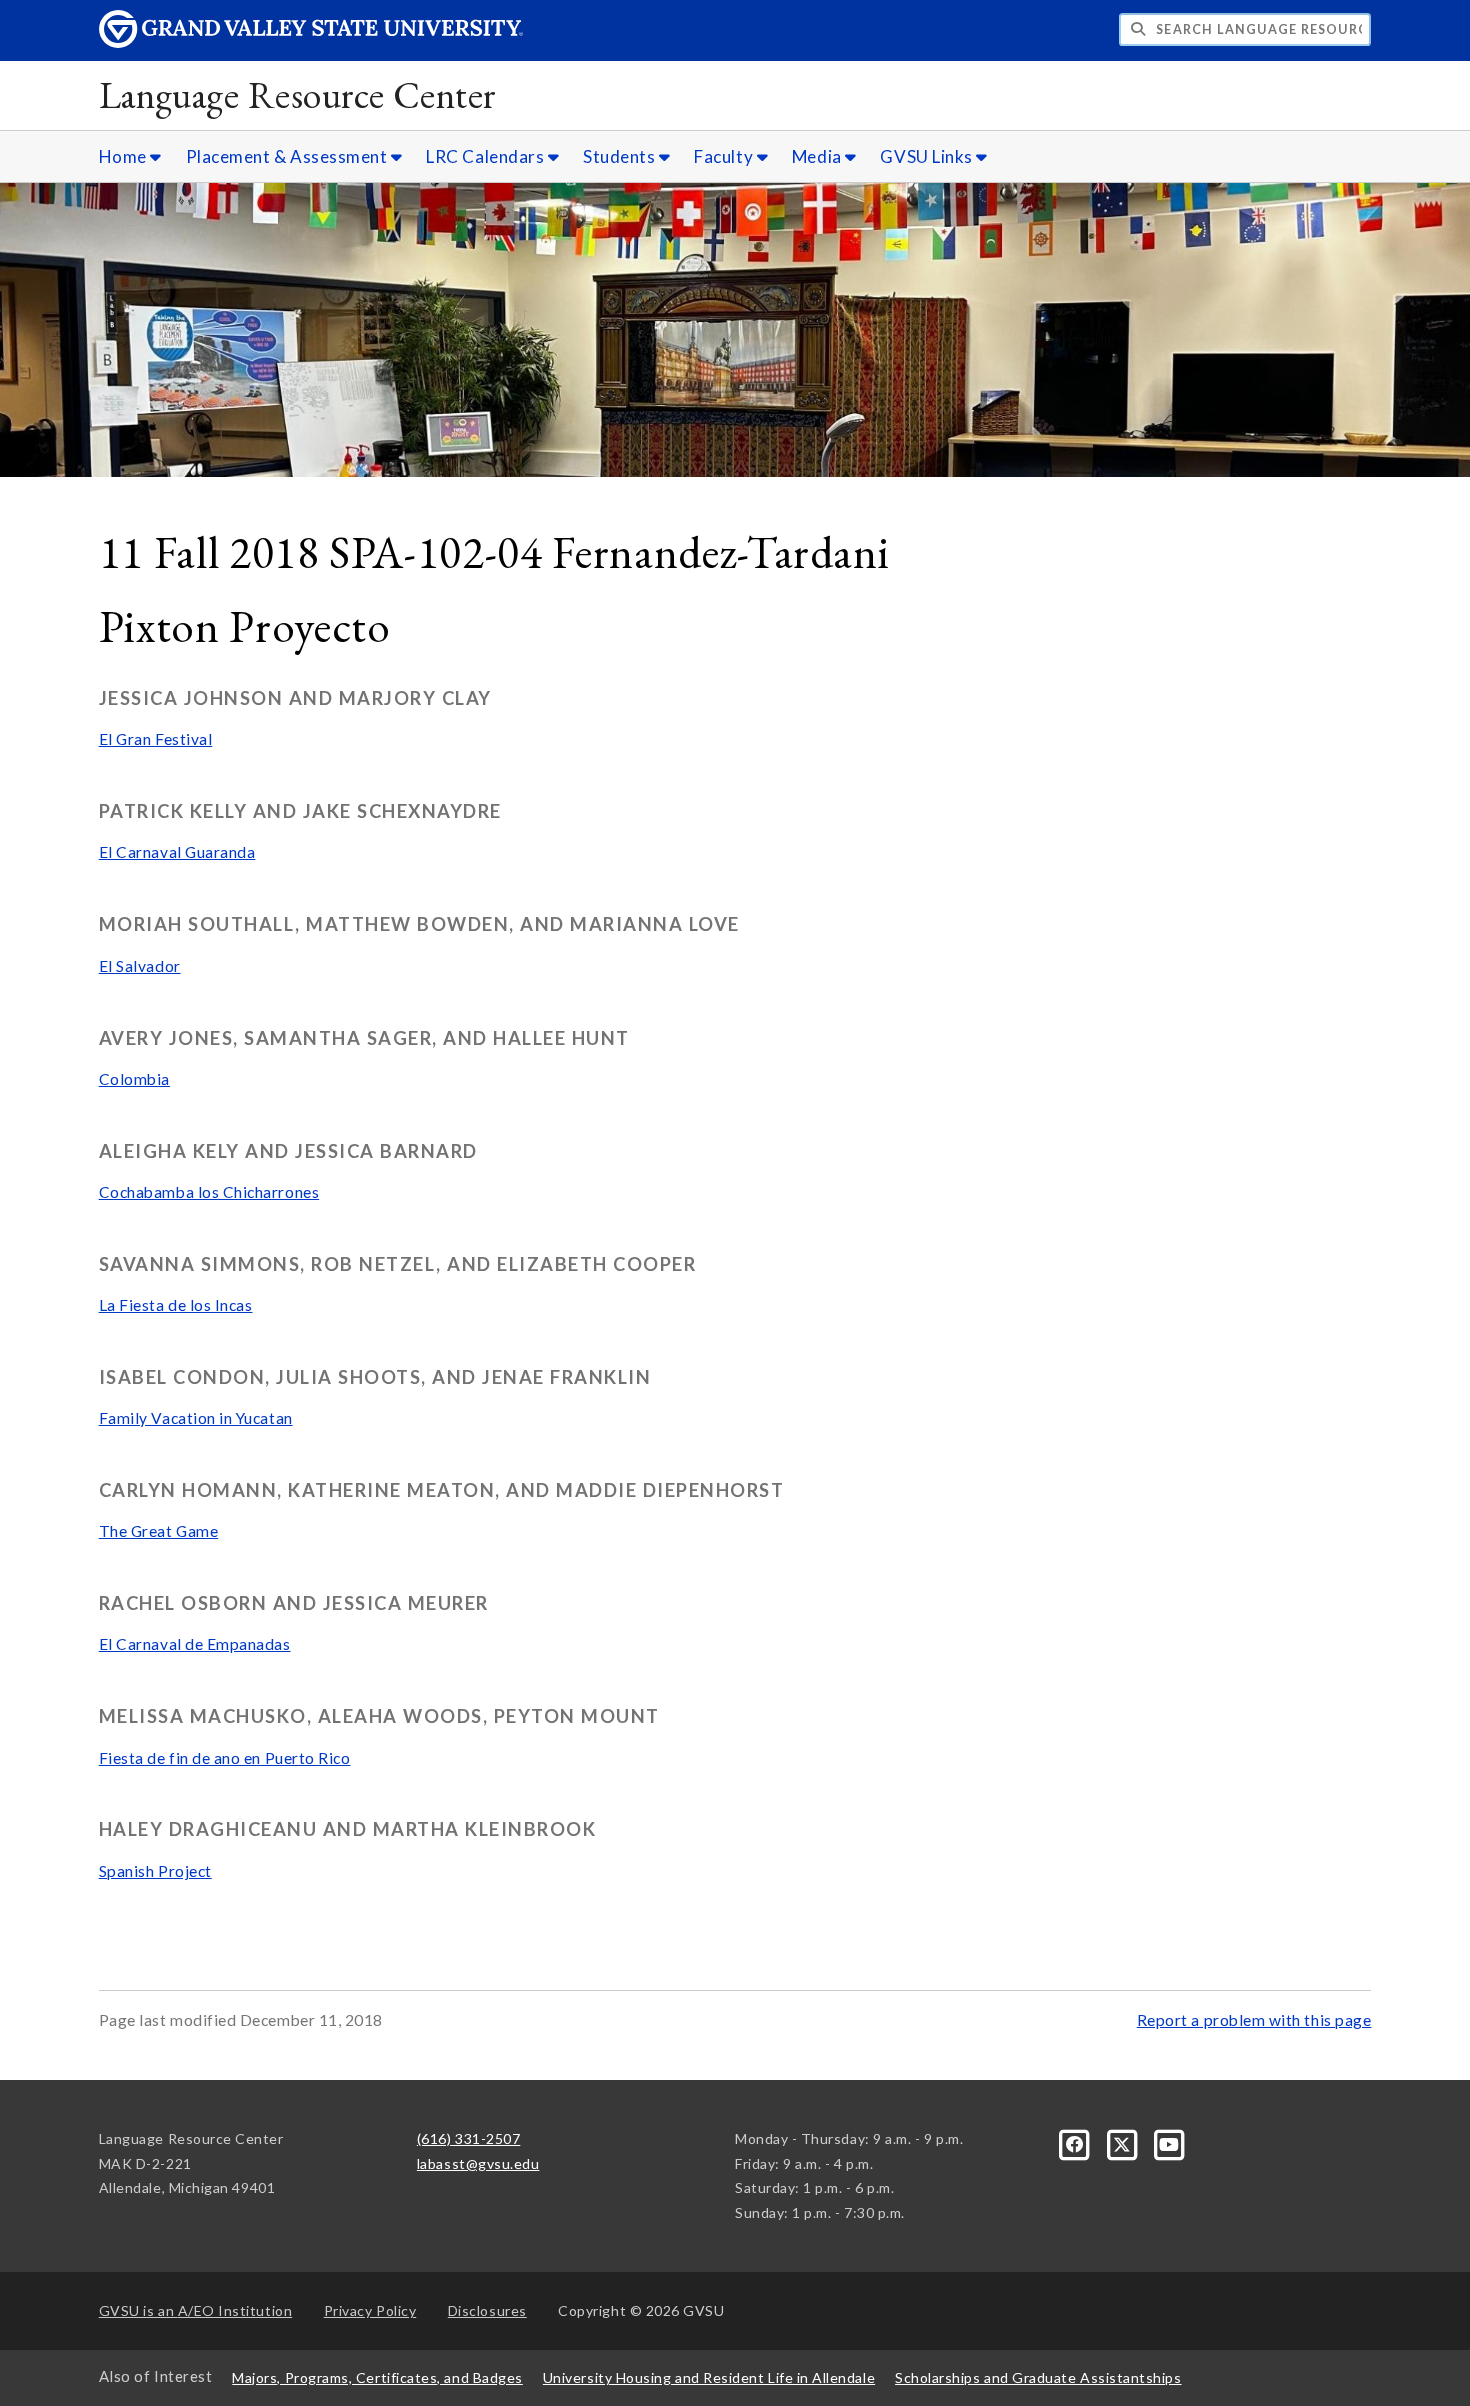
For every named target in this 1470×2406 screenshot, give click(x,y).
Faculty (725, 156)
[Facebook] (1076, 2142)
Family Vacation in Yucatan (196, 1418)
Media (818, 156)
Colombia (134, 1079)
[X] (1123, 2142)
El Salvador (140, 966)
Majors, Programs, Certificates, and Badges (377, 2377)
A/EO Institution (196, 2310)
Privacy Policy (370, 2310)
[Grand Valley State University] (311, 42)
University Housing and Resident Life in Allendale (709, 2377)
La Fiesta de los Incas (176, 1305)
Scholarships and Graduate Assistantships (1038, 2377)
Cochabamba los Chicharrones (209, 1192)
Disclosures (487, 2310)
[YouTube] (1170, 2142)
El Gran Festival (156, 739)
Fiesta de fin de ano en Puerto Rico (225, 1758)
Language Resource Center (298, 94)
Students (621, 156)
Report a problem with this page (1254, 2020)
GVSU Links (928, 156)
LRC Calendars (487, 156)
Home (125, 156)
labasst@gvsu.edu (478, 2163)
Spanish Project (155, 1871)
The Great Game (159, 1531)
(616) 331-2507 (469, 2138)
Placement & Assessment (288, 156)
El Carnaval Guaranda (177, 852)
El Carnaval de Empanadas (195, 1644)
